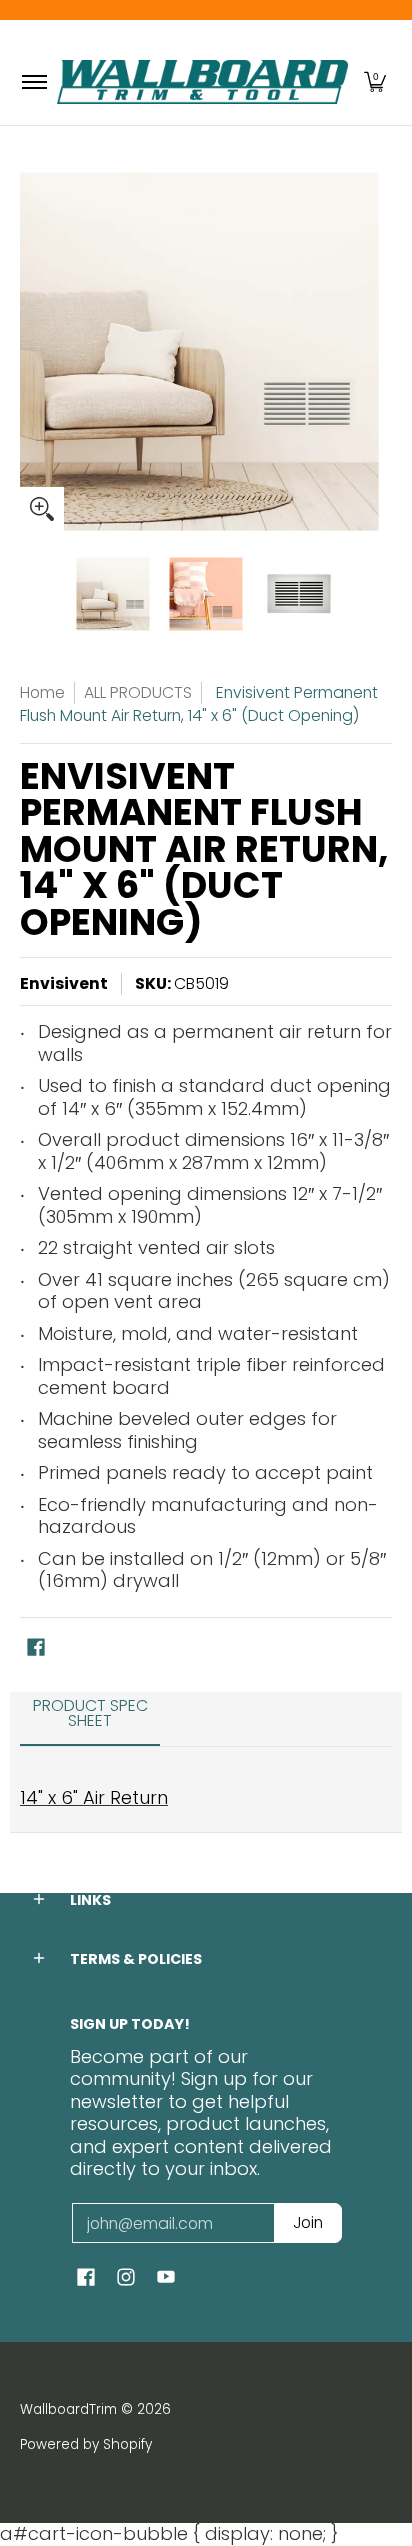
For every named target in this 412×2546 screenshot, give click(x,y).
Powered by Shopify (86, 2444)
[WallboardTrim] (202, 82)
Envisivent (64, 983)
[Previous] (34, 352)
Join (308, 2222)
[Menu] (33, 82)
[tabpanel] (206, 1789)
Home (42, 692)
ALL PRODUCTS (138, 692)
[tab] (90, 1720)
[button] (375, 82)
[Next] (378, 352)
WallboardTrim (68, 2409)
